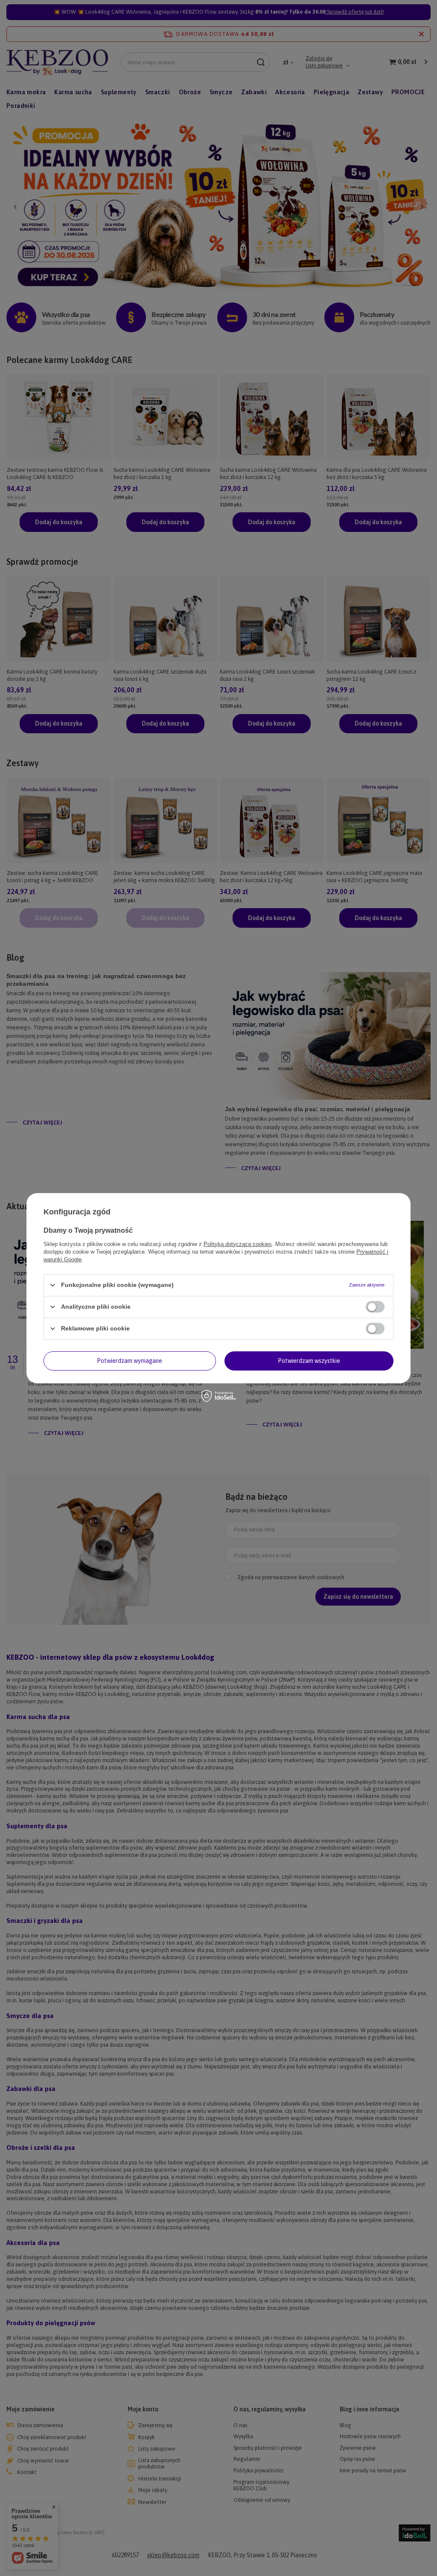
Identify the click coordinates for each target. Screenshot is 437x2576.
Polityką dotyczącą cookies (238, 1244)
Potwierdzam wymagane (130, 1361)
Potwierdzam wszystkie (309, 1361)
